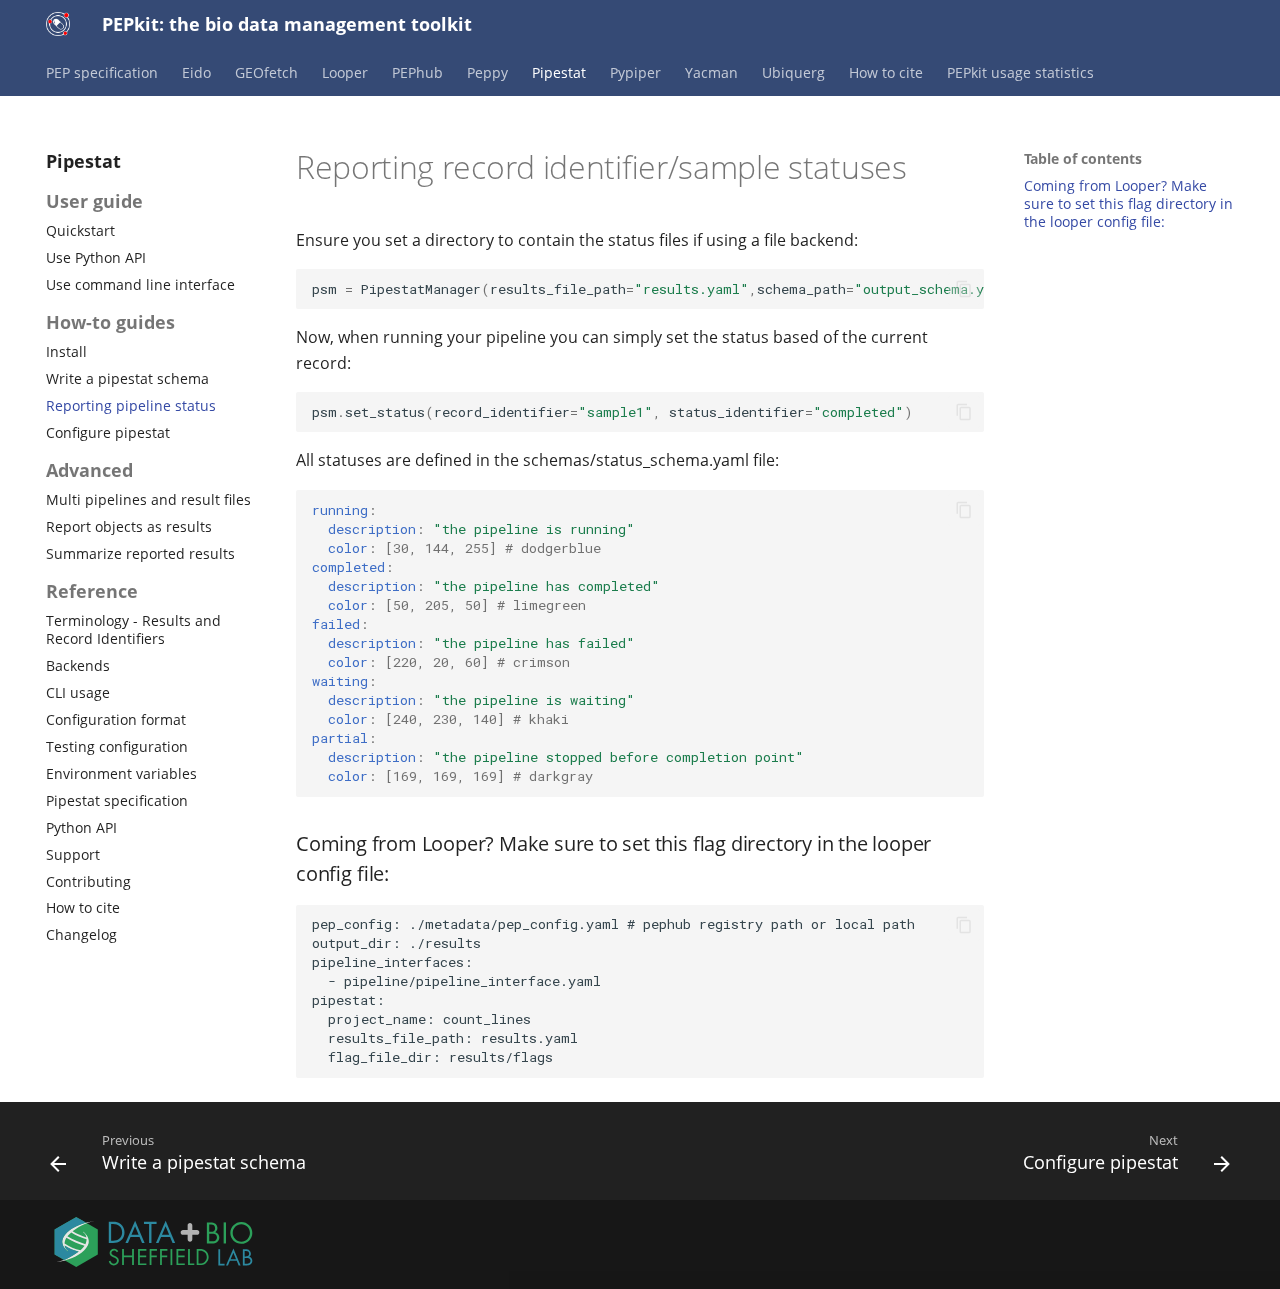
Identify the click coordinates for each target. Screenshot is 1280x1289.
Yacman (711, 73)
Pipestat (559, 73)
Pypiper (635, 73)
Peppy (487, 73)
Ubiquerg (793, 73)
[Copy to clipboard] (964, 289)
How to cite (886, 73)
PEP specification (102, 73)
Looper (345, 73)
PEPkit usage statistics (1020, 73)
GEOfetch (266, 73)
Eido (196, 73)
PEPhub (417, 73)
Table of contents (1083, 159)
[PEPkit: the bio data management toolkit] (58, 24)
